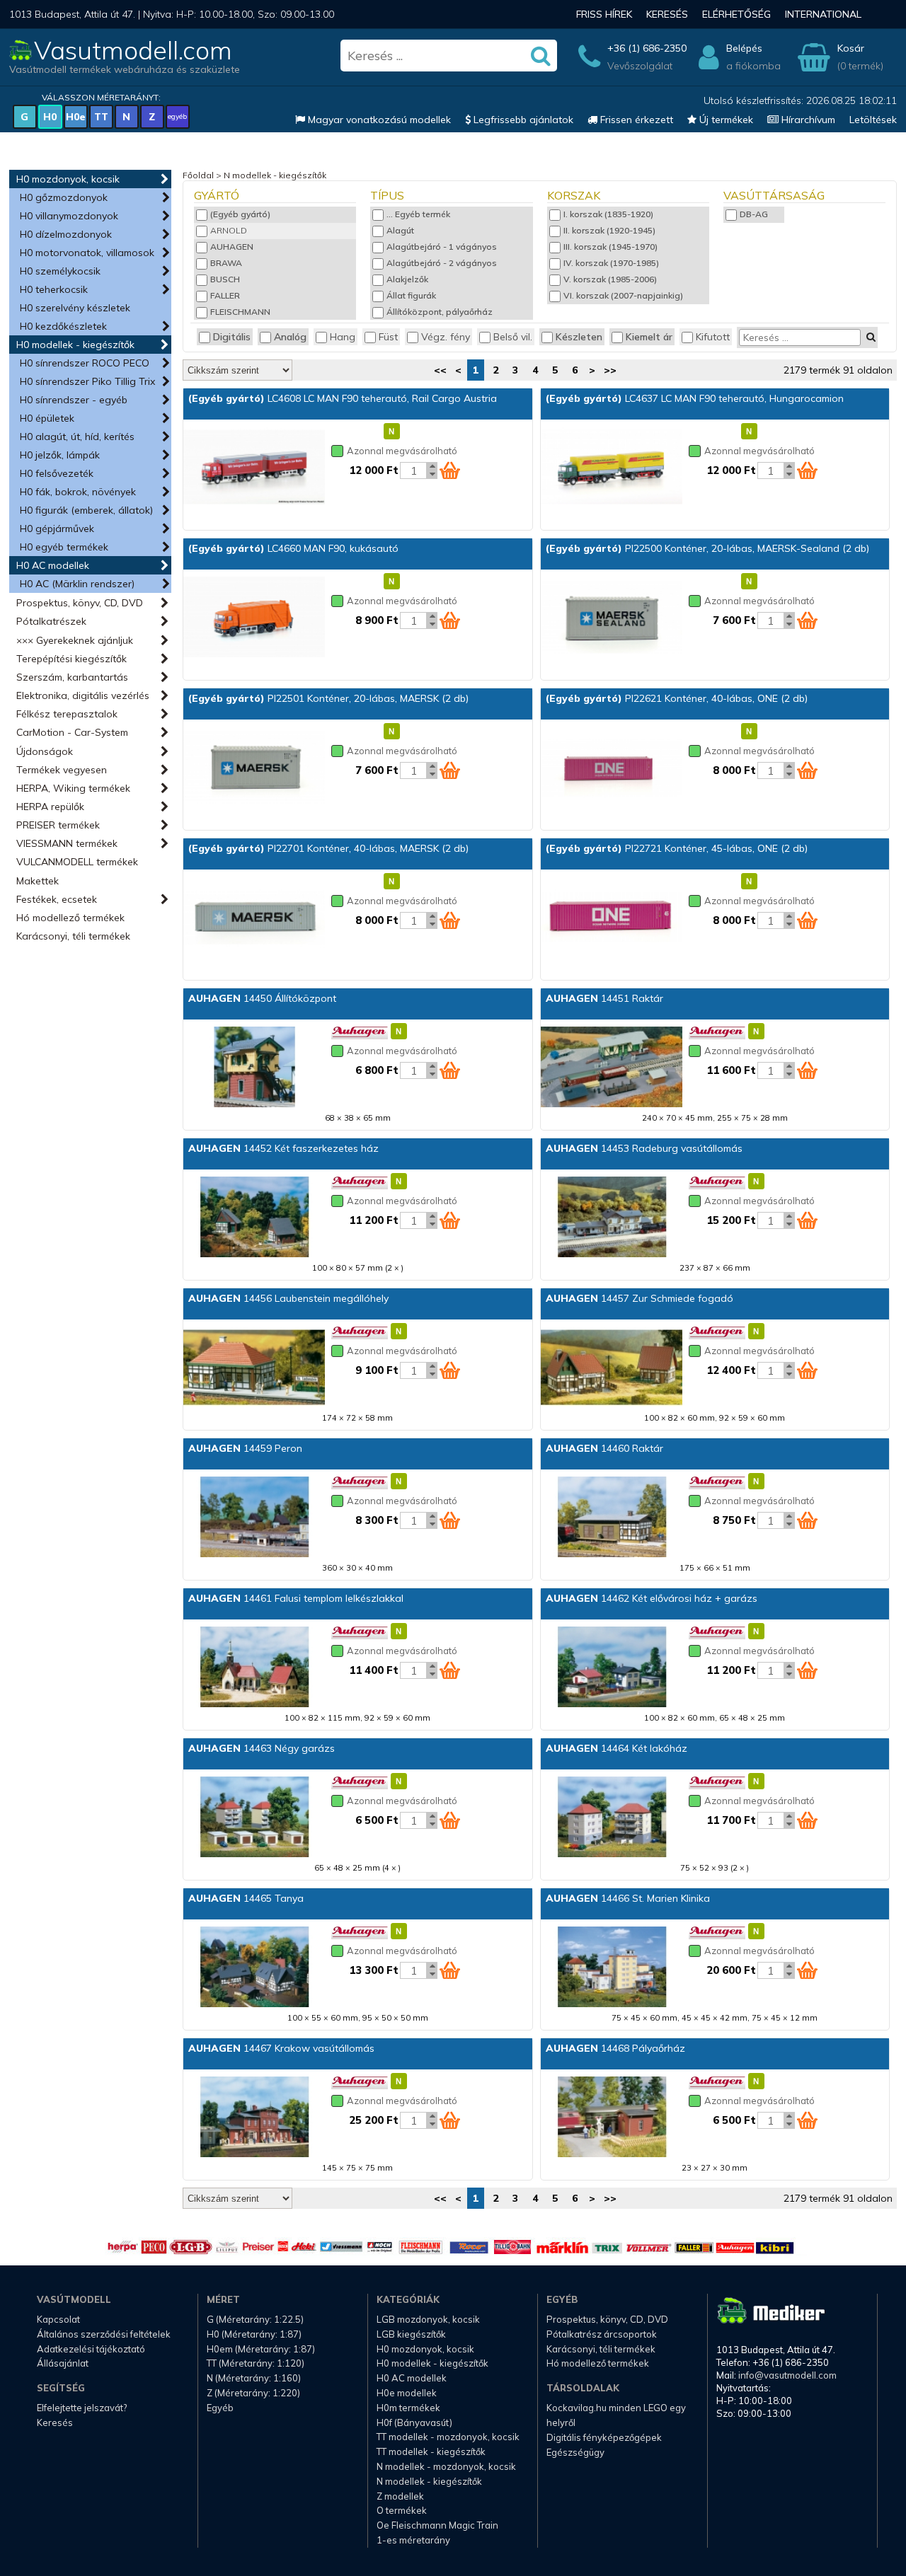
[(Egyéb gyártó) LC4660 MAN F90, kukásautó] (254, 618)
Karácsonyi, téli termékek (73, 936)
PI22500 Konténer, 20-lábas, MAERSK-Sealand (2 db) (707, 548)
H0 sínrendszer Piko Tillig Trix (87, 381)
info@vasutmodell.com (787, 2375)
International (823, 14)
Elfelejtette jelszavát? (82, 2408)
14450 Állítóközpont (262, 998)
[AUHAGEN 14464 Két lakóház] (612, 1818)
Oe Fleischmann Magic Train (437, 2525)
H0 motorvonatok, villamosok (87, 253)
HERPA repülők (50, 807)
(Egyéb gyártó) (240, 214)
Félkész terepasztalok (67, 714)
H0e (76, 117)
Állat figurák (411, 295)
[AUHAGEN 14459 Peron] (254, 1518)
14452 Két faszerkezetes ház (283, 1148)
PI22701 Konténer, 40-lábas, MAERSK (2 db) (328, 848)
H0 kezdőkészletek (63, 326)
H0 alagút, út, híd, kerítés (77, 437)
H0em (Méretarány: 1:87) (261, 2349)
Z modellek (400, 2496)
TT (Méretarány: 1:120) (256, 2363)
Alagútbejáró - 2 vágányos (442, 263)
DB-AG (754, 214)
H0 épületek (47, 418)
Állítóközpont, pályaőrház (440, 312)
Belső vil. (513, 337)
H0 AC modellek (53, 565)
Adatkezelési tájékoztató (91, 2349)
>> (610, 370)
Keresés (667, 14)
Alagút (400, 230)
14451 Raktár (604, 998)
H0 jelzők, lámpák (60, 455)
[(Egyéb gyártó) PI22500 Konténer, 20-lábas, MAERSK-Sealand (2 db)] (612, 618)
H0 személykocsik (60, 271)
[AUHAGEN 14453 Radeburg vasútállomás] (612, 1218)
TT (101, 117)
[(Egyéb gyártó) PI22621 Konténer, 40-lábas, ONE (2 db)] (612, 768)
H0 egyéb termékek (64, 547)
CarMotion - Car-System (72, 732)
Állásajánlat (63, 2363)
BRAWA (226, 263)
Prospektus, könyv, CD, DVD (80, 603)
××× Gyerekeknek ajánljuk (75, 640)
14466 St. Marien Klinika (628, 1898)
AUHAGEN (232, 247)
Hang (343, 337)
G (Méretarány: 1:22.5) (255, 2319)
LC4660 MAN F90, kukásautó (293, 548)
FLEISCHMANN (240, 312)
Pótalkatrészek (51, 621)
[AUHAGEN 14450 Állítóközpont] (254, 1068)
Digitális (232, 337)
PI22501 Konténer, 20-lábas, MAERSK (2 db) (328, 698)
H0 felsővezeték (57, 473)
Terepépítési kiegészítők (71, 659)
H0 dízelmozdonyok (66, 234)
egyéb (177, 116)
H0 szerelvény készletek (75, 308)
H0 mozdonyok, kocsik (68, 179)
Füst (388, 337)
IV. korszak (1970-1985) (611, 263)
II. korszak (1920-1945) (609, 230)
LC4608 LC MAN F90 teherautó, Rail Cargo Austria (343, 398)
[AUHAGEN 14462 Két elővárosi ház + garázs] (612, 1668)
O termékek (402, 2510)
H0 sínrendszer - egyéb (74, 400)
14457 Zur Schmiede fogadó (640, 1298)
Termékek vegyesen (62, 770)
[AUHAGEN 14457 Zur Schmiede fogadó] (612, 1368)
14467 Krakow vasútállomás (281, 2048)
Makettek (38, 881)
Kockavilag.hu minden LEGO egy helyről (616, 2415)
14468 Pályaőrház (615, 2048)
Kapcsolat (58, 2319)
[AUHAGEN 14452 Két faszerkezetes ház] (254, 1218)
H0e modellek (407, 2393)
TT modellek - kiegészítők (431, 2451)
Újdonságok (45, 751)
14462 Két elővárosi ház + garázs (652, 1598)
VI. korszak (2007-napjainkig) (623, 295)
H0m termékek (408, 2408)
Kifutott (713, 337)
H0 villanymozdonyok (69, 216)
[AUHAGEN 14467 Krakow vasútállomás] (254, 2118)
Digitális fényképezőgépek (604, 2437)
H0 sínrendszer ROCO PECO (85, 363)
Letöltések (873, 120)
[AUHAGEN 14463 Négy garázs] (254, 1818)
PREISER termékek (58, 825)
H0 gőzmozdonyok (64, 197)
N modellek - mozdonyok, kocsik (446, 2466)
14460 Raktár (604, 1448)
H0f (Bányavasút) (414, 2422)
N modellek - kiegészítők (275, 175)
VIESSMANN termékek (67, 843)
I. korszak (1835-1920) (608, 214)
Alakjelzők (407, 279)
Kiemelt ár (649, 337)
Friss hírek (604, 14)
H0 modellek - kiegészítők (75, 345)
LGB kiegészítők (411, 2334)
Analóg (290, 337)
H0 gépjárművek (57, 529)
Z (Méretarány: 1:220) (253, 2393)
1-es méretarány (413, 2540)
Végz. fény (446, 337)
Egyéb (220, 2408)
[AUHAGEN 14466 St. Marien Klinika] (612, 1968)
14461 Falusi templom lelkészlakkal (296, 1598)
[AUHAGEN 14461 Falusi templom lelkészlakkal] (254, 1668)
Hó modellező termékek (70, 918)
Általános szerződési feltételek (104, 2334)
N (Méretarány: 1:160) (254, 2378)
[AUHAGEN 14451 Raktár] (612, 1068)
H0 (50, 117)
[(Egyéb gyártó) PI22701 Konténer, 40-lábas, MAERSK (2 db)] (254, 918)
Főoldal (198, 175)
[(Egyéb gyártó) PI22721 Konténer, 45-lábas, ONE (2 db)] (612, 918)
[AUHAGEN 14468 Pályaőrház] (612, 2118)
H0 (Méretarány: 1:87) (254, 2334)
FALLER (225, 295)
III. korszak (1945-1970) (610, 247)
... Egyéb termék (418, 214)
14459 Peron (245, 1448)
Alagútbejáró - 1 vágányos (442, 247)
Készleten (579, 337)
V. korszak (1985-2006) (610, 279)
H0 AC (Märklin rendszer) (77, 584)
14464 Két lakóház (617, 1748)
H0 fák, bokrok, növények (78, 492)
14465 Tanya (246, 1898)
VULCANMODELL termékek (77, 862)
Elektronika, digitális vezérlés (83, 695)
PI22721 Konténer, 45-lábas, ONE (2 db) (677, 848)
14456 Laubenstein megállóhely (288, 1298)
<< (440, 370)
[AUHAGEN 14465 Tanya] (254, 1968)
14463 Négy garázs (262, 1748)
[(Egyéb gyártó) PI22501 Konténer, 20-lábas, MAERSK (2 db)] (254, 768)
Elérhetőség (736, 14)
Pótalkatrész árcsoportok (602, 2334)
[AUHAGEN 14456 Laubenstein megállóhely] (254, 1368)
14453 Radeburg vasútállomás (644, 1148)
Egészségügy (575, 2452)
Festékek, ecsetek (57, 899)
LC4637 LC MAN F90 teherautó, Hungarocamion (695, 398)
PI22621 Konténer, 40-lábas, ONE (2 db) (677, 698)
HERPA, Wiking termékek (73, 788)
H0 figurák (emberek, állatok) (86, 510)
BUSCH (225, 279)
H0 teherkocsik (54, 289)
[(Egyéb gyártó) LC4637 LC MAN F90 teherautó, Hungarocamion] (612, 468)
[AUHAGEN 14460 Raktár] (612, 1518)
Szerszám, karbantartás (72, 677)
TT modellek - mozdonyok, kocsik (448, 2437)
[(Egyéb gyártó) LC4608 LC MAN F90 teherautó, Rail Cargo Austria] (254, 468)
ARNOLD (229, 230)
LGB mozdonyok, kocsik (428, 2319)
